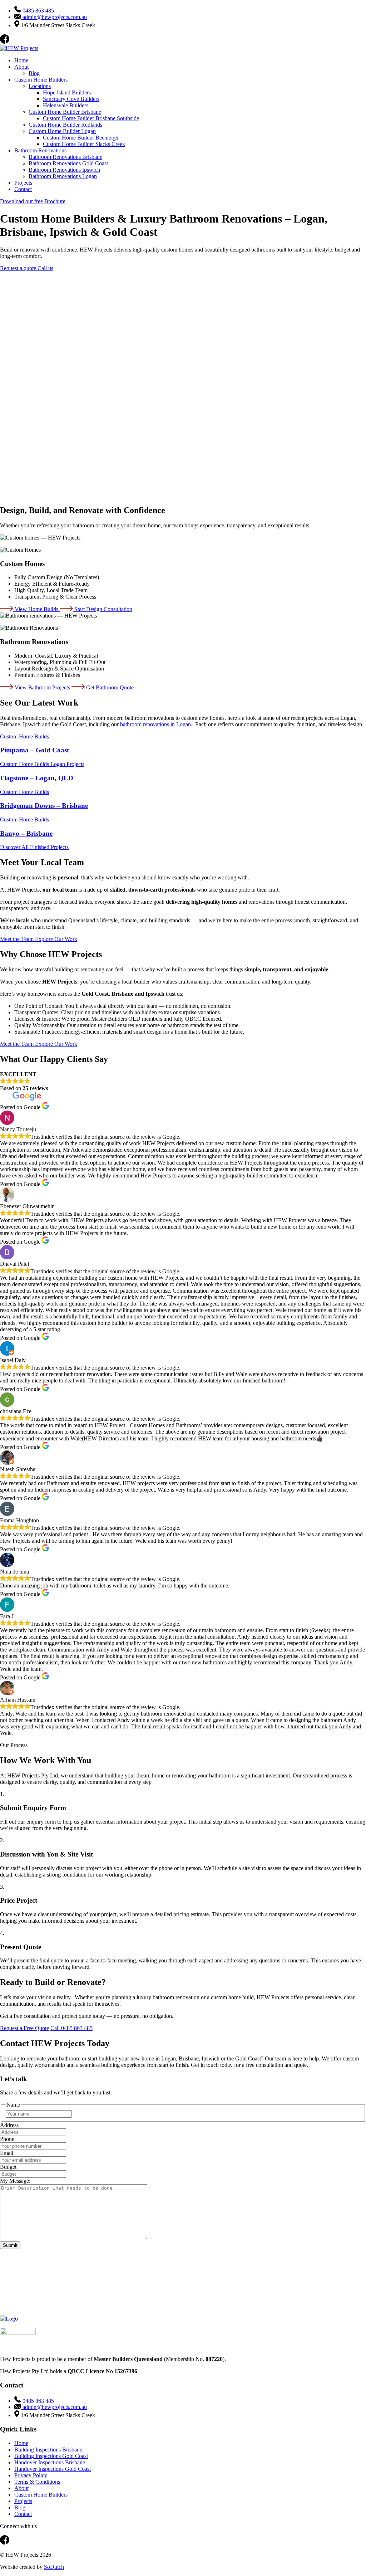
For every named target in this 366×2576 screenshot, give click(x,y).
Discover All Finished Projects (34, 847)
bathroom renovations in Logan (155, 724)
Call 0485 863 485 (71, 2028)
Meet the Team (18, 939)
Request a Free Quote (24, 2028)
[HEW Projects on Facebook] (5, 42)
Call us (45, 268)
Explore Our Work (56, 939)
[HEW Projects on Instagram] (15, 42)
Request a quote (19, 268)
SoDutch (54, 2567)
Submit (10, 2245)
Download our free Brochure (33, 201)
